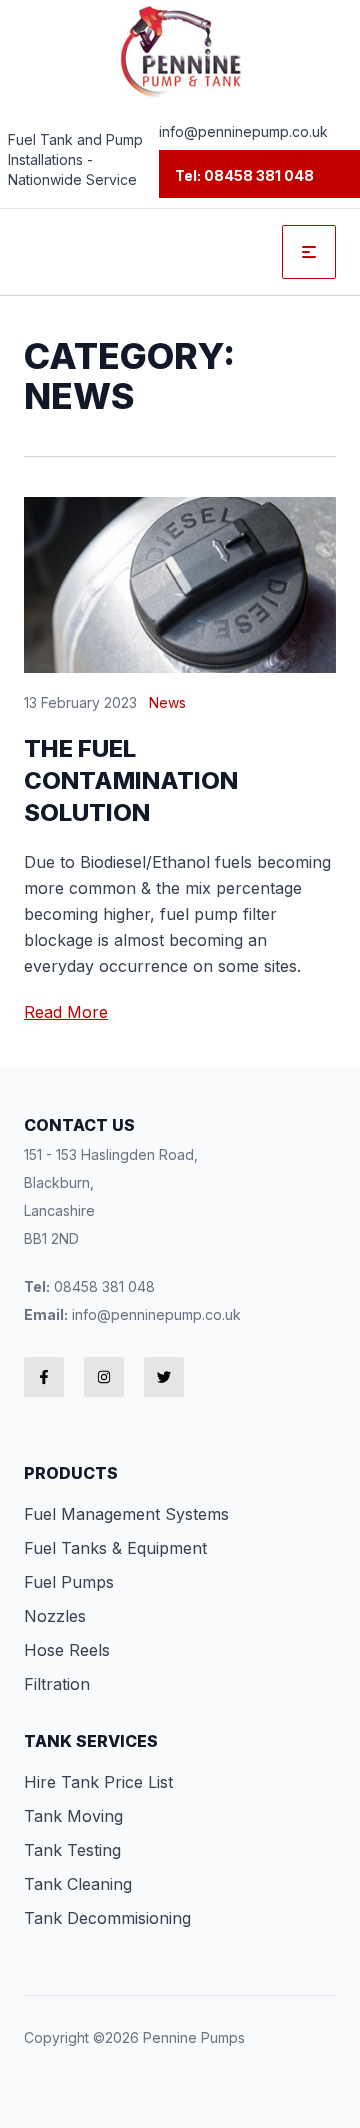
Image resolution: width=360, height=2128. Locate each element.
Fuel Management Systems (126, 1514)
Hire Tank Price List (98, 1782)
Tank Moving (73, 1816)
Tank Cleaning (78, 1884)
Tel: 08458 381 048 (244, 175)
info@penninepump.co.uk (243, 131)
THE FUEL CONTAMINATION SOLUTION (131, 780)
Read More (66, 1012)
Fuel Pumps (69, 1582)
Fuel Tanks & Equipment (115, 1548)
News (167, 702)
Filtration (57, 1684)
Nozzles (55, 1616)
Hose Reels (67, 1650)
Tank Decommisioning (107, 1918)
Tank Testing (72, 1850)
